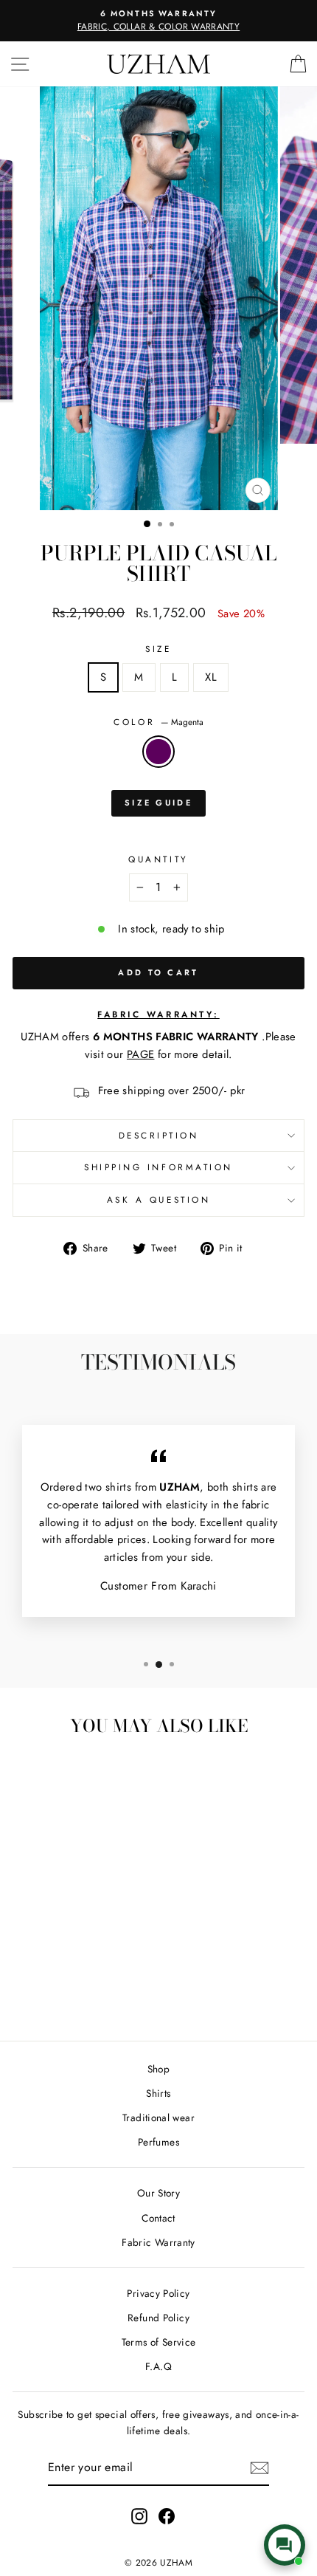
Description (159, 1135)
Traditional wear (158, 2118)
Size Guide (158, 803)
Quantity (158, 859)
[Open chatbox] (285, 2545)
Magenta (158, 752)
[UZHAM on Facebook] (167, 2517)
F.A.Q (158, 2366)
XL (211, 677)
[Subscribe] (259, 2468)
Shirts (158, 2093)
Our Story (158, 2193)
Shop (158, 2069)
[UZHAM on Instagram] (139, 2517)
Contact (158, 2218)
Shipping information (158, 1167)
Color (158, 722)
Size (158, 649)
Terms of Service (159, 2342)
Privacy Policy (158, 2293)
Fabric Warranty (158, 2242)
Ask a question (158, 1199)
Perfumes (158, 2142)
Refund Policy (158, 2318)
